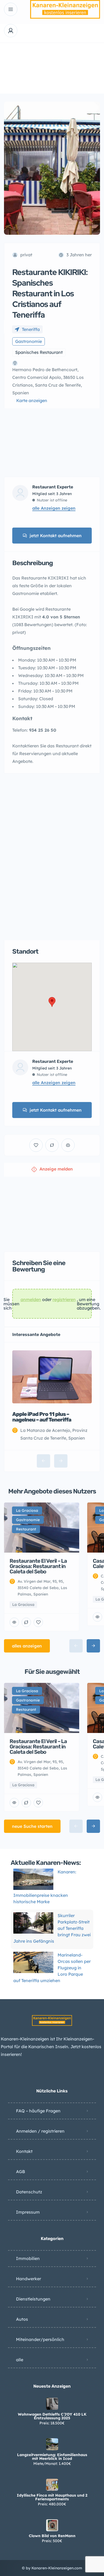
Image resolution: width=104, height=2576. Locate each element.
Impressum (28, 2212)
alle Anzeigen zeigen (54, 508)
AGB (21, 2172)
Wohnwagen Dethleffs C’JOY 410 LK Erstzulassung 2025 (52, 2416)
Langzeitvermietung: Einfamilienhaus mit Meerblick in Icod (52, 2457)
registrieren (64, 1300)
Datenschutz (29, 2192)
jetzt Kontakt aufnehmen (56, 536)
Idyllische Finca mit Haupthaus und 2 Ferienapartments (52, 2497)
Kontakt (24, 2151)
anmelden (31, 1300)
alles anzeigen (27, 1646)
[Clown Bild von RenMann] (52, 2525)
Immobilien (28, 2258)
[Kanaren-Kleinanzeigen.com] (65, 9)
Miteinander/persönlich (40, 2339)
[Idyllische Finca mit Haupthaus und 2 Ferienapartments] (52, 2485)
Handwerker (29, 2279)
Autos (22, 2319)
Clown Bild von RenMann (52, 2536)
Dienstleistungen (33, 2299)
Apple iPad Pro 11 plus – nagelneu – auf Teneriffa (42, 1417)
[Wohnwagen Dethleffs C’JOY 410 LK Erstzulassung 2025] (52, 2404)
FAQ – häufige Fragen (38, 2111)
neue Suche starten (32, 1826)
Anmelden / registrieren (40, 2131)
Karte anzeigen (32, 400)
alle (20, 2360)
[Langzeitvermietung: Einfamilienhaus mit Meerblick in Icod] (52, 2444)
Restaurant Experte (53, 487)
